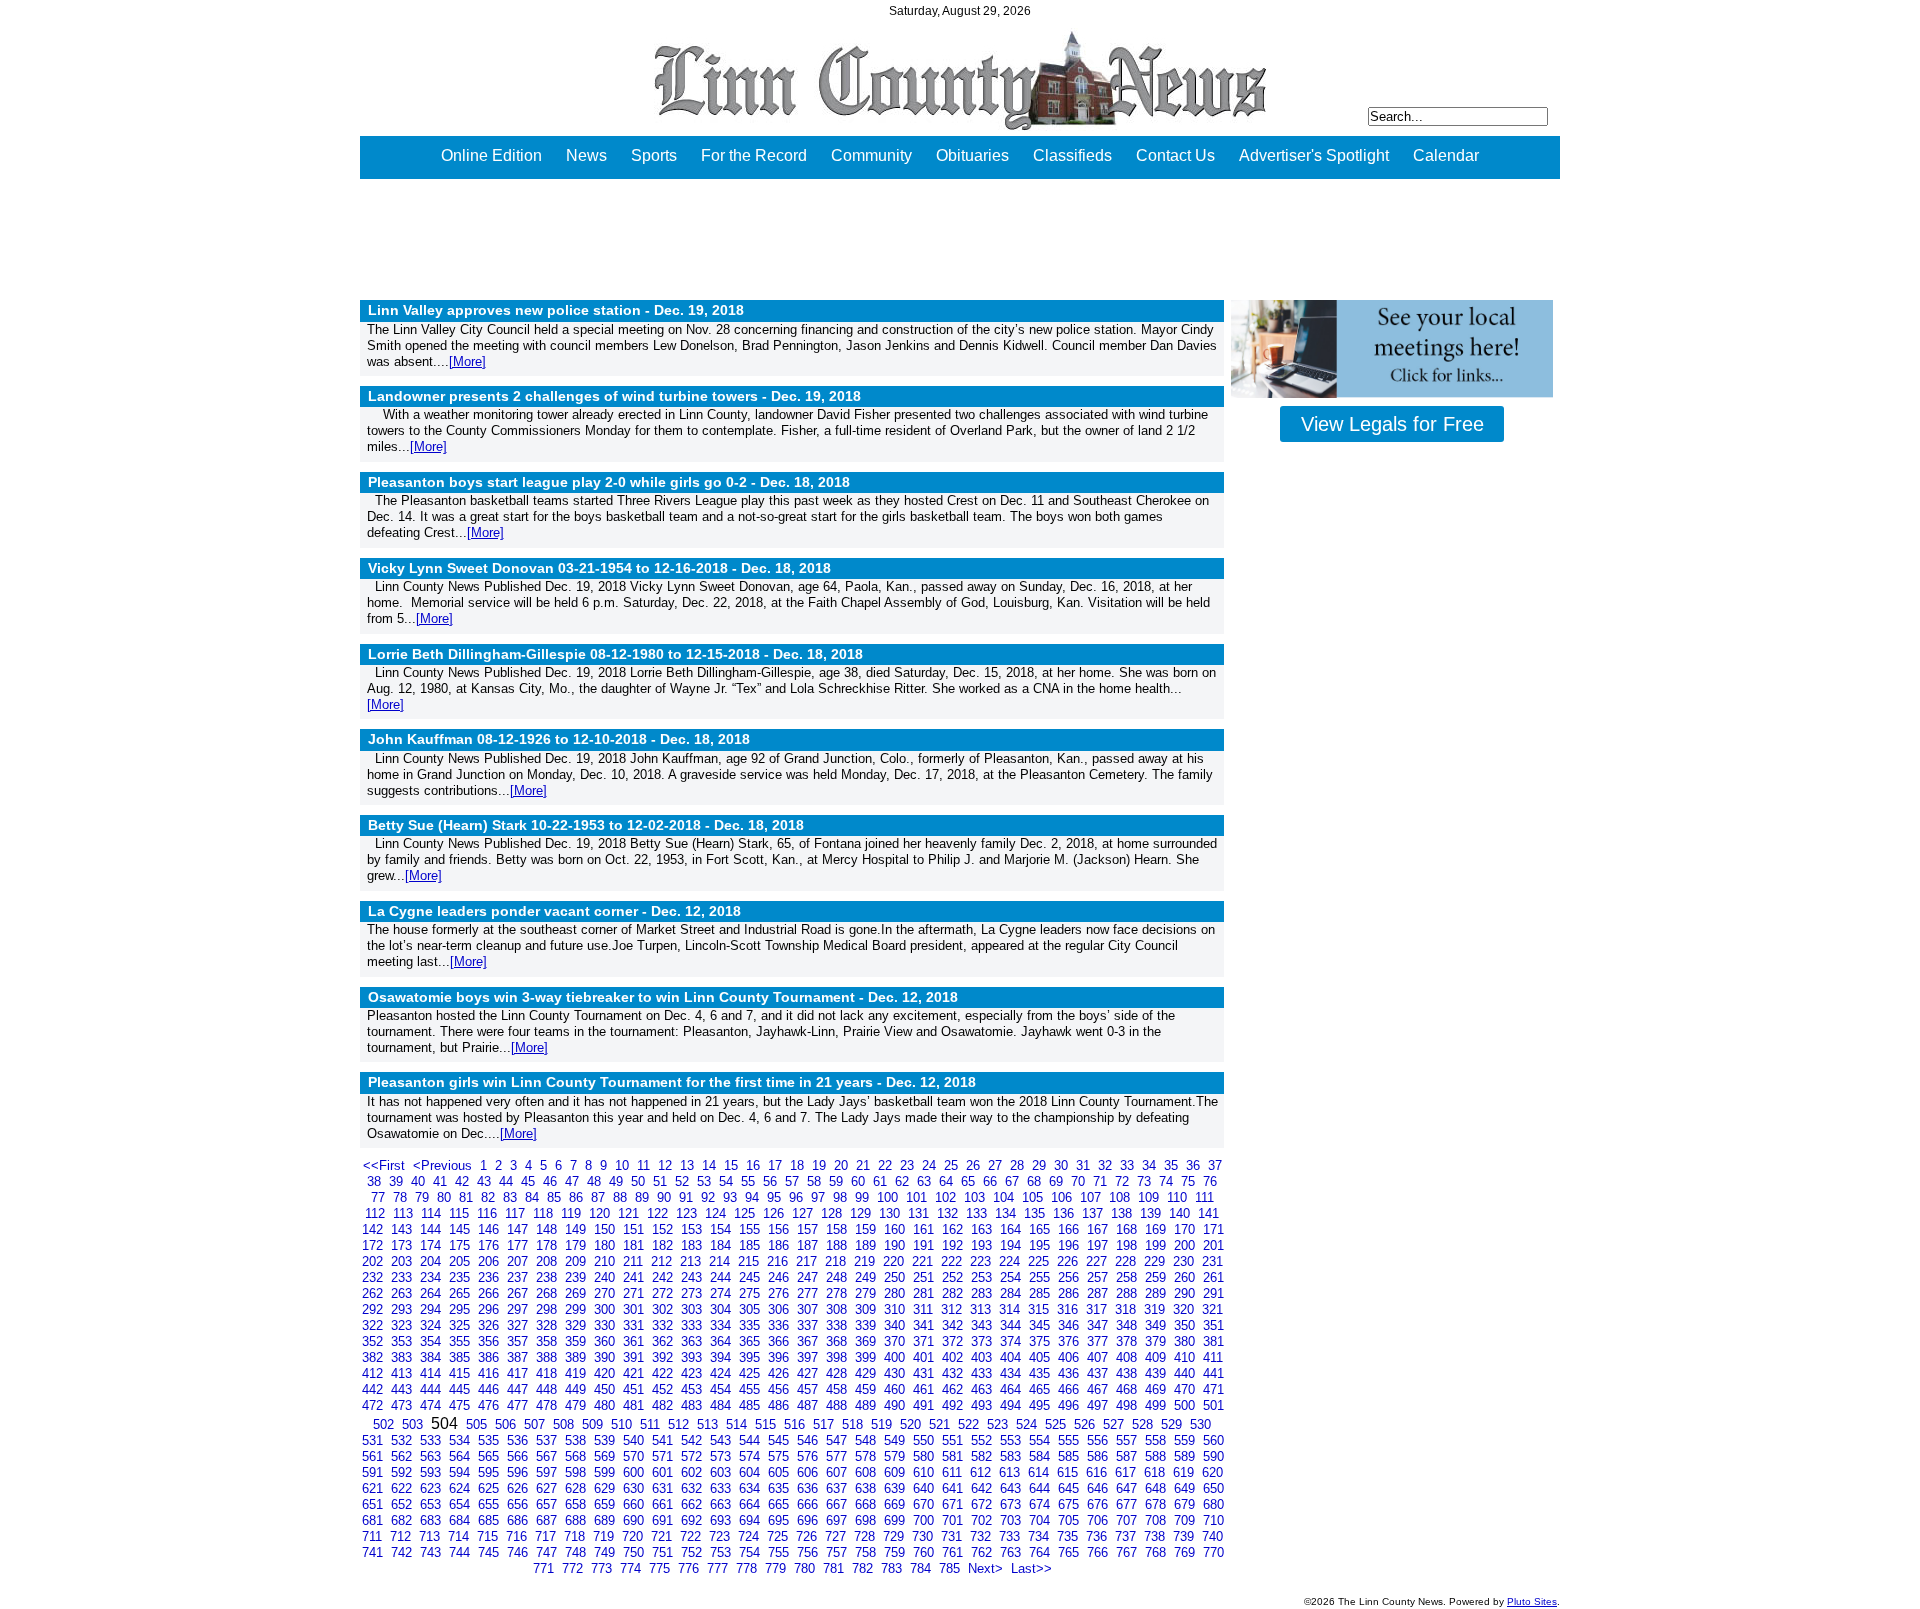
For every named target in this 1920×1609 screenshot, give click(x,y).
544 (751, 1440)
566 (519, 1456)
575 (780, 1456)
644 (1041, 1488)
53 (706, 1181)
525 (1057, 1424)
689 (606, 1520)
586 (1099, 1456)
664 (751, 1504)
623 (432, 1488)
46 (552, 1181)
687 (548, 1520)
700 (925, 1520)
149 (577, 1229)
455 (751, 1389)
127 (804, 1213)
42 (464, 1181)
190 (896, 1245)
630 (635, 1488)
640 (925, 1488)
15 (733, 1165)
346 (1070, 1325)
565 (490, 1456)
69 (1058, 1181)
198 (1128, 1245)
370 (896, 1341)
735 (1069, 1536)
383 (403, 1357)
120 (601, 1213)
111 (1204, 1197)
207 (519, 1261)
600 (635, 1472)
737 (1127, 1536)
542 (693, 1440)
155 (751, 1229)
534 (461, 1440)
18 (799, 1165)
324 (432, 1325)
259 (1157, 1277)
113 (405, 1213)
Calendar (1446, 155)
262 (374, 1293)
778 (748, 1568)
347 (1099, 1325)
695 (780, 1520)
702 (983, 1520)
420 (606, 1373)
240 (606, 1277)
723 (721, 1536)
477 (519, 1405)
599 (606, 1472)
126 (775, 1213)
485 (751, 1405)
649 (1186, 1488)
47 (574, 1181)
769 (1186, 1552)
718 (576, 1536)
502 (385, 1424)
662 (693, 1504)
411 (1213, 1357)
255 (1041, 1277)
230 (1185, 1261)
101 (918, 1197)
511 (652, 1424)
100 (889, 1197)
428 (838, 1373)
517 (825, 1424)
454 (722, 1389)
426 (780, 1373)
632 (693, 1488)
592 (403, 1472)
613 (1011, 1472)
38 (376, 1181)
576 (809, 1456)
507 (536, 1424)
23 (909, 1165)
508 (565, 1424)
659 (606, 1504)
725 (779, 1536)
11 (645, 1165)
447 (519, 1389)
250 (896, 1277)
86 (578, 1197)
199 (1157, 1245)
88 (622, 1197)
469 (1157, 1389)
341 (925, 1325)
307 (809, 1309)
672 (983, 1504)
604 (751, 1472)
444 (432, 1389)
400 (896, 1357)
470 (1186, 1389)
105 (1034, 1197)
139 (1152, 1213)
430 (896, 1373)
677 (1128, 1504)
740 (1212, 1536)
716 (518, 1536)
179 (577, 1245)
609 (896, 1472)
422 (664, 1373)
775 (661, 1568)
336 (780, 1325)
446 (490, 1389)
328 (548, 1325)
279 (867, 1293)
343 (983, 1325)
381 (1213, 1341)
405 (1041, 1357)
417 (519, 1373)
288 (1128, 1293)
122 (659, 1213)
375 (1041, 1341)
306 (780, 1309)
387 (519, 1357)
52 (684, 1181)
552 (983, 1440)
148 (548, 1229)
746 (519, 1552)
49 (618, 1181)
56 (772, 1181)
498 (1128, 1405)
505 (478, 1424)
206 (490, 1261)
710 (1213, 1520)
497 (1099, 1405)
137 (1094, 1213)
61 (882, 1181)
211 (635, 1261)
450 (606, 1389)
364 (722, 1341)
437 (1099, 1373)
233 (403, 1277)
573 (722, 1456)
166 (1070, 1229)
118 (545, 1213)
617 (1127, 1472)
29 (1041, 1165)
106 (1063, 1197)
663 (722, 1504)
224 (1011, 1261)
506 (507, 1424)
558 (1157, 1440)
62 (904, 1181)
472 (374, 1405)
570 (635, 1456)
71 (1102, 1181)
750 (635, 1552)
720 (634, 1536)
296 (490, 1309)
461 (925, 1389)
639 (896, 1488)
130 (891, 1213)
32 (1107, 1165)
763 (1012, 1552)
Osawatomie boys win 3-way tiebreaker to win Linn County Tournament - (663, 997)
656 (519, 1504)
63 (926, 1181)
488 (838, 1405)
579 (896, 1456)
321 (1212, 1309)
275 (751, 1293)
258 (1128, 1277)
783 (893, 1568)
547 (838, 1440)
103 (976, 1197)
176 (490, 1245)
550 (925, 1440)
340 (896, 1325)
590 (1213, 1456)
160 (896, 1229)
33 (1129, 1165)
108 (1121, 1197)
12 (667, 1165)
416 (490, 1373)
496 (1070, 1405)
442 (374, 1389)
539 (606, 1440)
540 (635, 1440)
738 (1156, 1536)
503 (414, 1424)
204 (432, 1261)
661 (664, 1504)
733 (1011, 1536)
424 (722, 1373)
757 (838, 1552)
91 (688, 1197)
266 (490, 1293)
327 (519, 1325)
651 (374, 1504)
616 (1098, 1472)
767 (1128, 1552)
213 (692, 1261)
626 (519, 1488)
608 (867, 1472)
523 (999, 1424)
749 (606, 1552)
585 (1070, 1456)
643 (1012, 1488)
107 (1092, 1197)
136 (1065, 1213)
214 (721, 1261)
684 (461, 1520)
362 (664, 1341)
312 (953, 1309)
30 (1063, 1165)
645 (1070, 1488)
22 (887, 1165)
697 (838, 1520)
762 (983, 1552)
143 (403, 1229)
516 (796, 1424)
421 (635, 1373)
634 (751, 1488)
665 (780, 1504)
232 (374, 1277)
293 (403, 1309)
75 (1190, 1181)
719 (605, 1536)
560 (1213, 1440)
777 (719, 1568)
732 (982, 1536)
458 (838, 1389)
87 (600, 1197)
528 (1144, 1424)
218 (837, 1261)
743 (432, 1552)
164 (1012, 1229)
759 (896, 1552)
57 (794, 1181)
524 (1028, 1424)
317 (1098, 1309)
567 (548, 1456)
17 (777, 1165)
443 (403, 1389)
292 (374, 1309)
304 (722, 1309)
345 (1041, 1325)
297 (519, 1309)
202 (374, 1261)
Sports (654, 155)
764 (1041, 1552)
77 (380, 1197)
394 (722, 1357)
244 (722, 1277)
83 (512, 1197)
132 (949, 1213)
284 (1012, 1293)
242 (664, 1277)
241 (635, 1277)
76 (1210, 1181)
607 (838, 1472)
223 (982, 1261)
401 (925, 1357)
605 (780, 1472)
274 (722, 1293)
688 (577, 1520)
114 (433, 1213)
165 (1041, 1229)
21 (865, 1165)
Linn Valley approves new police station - (556, 310)
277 (809, 1293)
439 (1157, 1373)
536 (519, 1440)
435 (1041, 1373)
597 (548, 1472)
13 (689, 1165)
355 (461, 1341)
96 (798, 1197)
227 (1098, 1261)
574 (751, 1456)
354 (432, 1341)
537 (548, 1440)
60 (860, 1181)
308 (838, 1309)
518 (854, 1424)
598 (577, 1472)
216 (779, 1261)
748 (577, 1552)
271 (635, 1293)
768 (1157, 1552)
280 (896, 1293)
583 (1012, 1456)
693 (722, 1520)
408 (1128, 1357)
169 (1157, 1229)
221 (924, 1261)
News (586, 155)
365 (751, 1341)
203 (403, 1261)
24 (931, 1165)
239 (577, 1277)
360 (606, 1341)
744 (461, 1552)
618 (1156, 1472)
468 (1128, 1389)
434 (1012, 1373)
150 (606, 1229)
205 (461, 1261)
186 (780, 1245)
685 (490, 1520)
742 (403, 1552)
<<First (386, 1165)
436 (1070, 1373)
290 (1186, 1293)
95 (776, 1197)
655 (490, 1504)
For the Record (754, 155)
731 (953, 1536)
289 (1157, 1293)
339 (867, 1325)
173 (403, 1245)
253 (983, 1277)
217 (808, 1261)
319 (1156, 1309)
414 (432, 1373)
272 (664, 1293)
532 (403, 1440)
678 (1157, 1504)
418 (548, 1373)
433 (983, 1373)
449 (577, 1389)
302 (664, 1309)
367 (809, 1341)
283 (983, 1293)
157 (809, 1229)
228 (1127, 1261)
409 (1157, 1357)
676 (1099, 1504)
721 (663, 1536)
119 (573, 1213)
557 (1128, 1440)
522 (970, 1424)
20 (843, 1165)
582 (983, 1456)
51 (662, 1181)
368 (838, 1341)
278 (838, 1293)
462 (954, 1389)
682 (403, 1520)
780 (806, 1568)
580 (925, 1456)
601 (664, 1472)
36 (1195, 1165)
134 (1007, 1213)
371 (925, 1341)
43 (486, 1181)
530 (1200, 1424)
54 (728, 1181)
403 (983, 1357)
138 (1123, 1213)
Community (871, 155)
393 (693, 1357)
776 (690, 1568)
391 (635, 1357)
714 (460, 1536)
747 (548, 1552)
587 (1128, 1456)
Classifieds (1072, 155)
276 (780, 1293)
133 (978, 1213)
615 (1069, 1472)
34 (1151, 1165)
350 (1186, 1325)
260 (1186, 1277)
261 (1213, 1277)
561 (374, 1456)
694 (751, 1520)
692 (693, 1520)
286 (1070, 1293)
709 (1186, 1520)
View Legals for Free (1392, 424)
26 (975, 1165)
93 (732, 1197)
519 (883, 1424)
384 (432, 1357)
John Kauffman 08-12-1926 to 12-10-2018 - (559, 739)
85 (556, 1197)
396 (780, 1357)
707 (1128, 1520)
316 (1069, 1309)
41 (442, 1181)
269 (577, 1293)
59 (838, 1181)
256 (1070, 1277)
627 (548, 1488)
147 (519, 1229)
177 (519, 1245)
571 (664, 1456)
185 (751, 1245)
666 (809, 1504)
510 (623, 1424)
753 (722, 1552)
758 (867, 1552)
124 (717, 1213)
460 (896, 1389)
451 (635, 1389)
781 (835, 1568)
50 (640, 1181)
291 (1213, 1293)
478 (548, 1405)
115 (461, 1213)
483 (693, 1405)
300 (606, 1309)
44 (508, 1181)
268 (548, 1293)
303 (693, 1309)
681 (374, 1520)
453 (693, 1389)
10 (624, 1165)
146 (490, 1229)
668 (867, 1504)
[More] (467, 361)
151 (635, 1229)
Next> (987, 1568)
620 (1212, 1472)
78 (402, 1197)
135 (1036, 1213)
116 (489, 1213)
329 (577, 1325)
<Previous (444, 1165)
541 (664, 1440)
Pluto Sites (1532, 1601)
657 (548, 1504)
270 (606, 1293)
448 (548, 1389)
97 (820, 1197)
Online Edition (491, 155)
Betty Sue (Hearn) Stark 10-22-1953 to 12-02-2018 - (586, 825)
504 (446, 1423)
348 (1128, 1325)
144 (432, 1229)
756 (809, 1552)
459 (867, 1389)
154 (722, 1229)
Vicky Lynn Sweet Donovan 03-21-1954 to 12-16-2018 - (599, 568)
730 (924, 1536)
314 (1011, 1309)
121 (630, 1213)
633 (722, 1488)
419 (577, 1373)
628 (577, 1488)
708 (1157, 1520)
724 (750, 1536)
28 (1019, 1165)
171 (1213, 1229)
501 (1213, 1405)
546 (809, 1440)
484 (722, 1405)
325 (461, 1325)
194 (1012, 1245)
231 (1212, 1261)
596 (519, 1472)
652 (403, 1504)
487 (809, 1405)
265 (461, 1293)
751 (664, 1552)
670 (925, 1504)
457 (809, 1389)
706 (1099, 1520)
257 (1099, 1277)
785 (951, 1568)
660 (635, 1504)
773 (603, 1568)
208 (548, 1261)
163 (983, 1229)
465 (1041, 1389)
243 (693, 1277)
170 (1186, 1229)
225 (1040, 1261)
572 (693, 1456)
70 (1080, 1181)
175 (461, 1245)
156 (780, 1229)
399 (867, 1357)
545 (780, 1440)
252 (954, 1277)
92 (710, 1197)
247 (809, 1277)
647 (1128, 1488)
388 (548, 1357)
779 (777, 1568)
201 (1213, 1245)
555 (1070, 1440)
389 (577, 1357)
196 (1070, 1245)
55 (750, 1181)
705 (1070, 1520)
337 (809, 1325)
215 (750, 1261)
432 (954, 1373)
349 (1157, 1325)
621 (374, 1488)
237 (519, 1277)
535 (490, 1440)
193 (983, 1245)
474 (432, 1405)
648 (1157, 1488)
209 (577, 1261)
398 (838, 1357)
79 (424, 1197)
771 (545, 1568)
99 (864, 1197)
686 (519, 1520)
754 (751, 1552)
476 (490, 1405)
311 (925, 1309)
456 (780, 1389)
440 (1186, 1373)
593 (432, 1472)
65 (970, 1181)
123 (688, 1213)
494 (1012, 1405)
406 (1070, 1357)
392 (664, 1357)
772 (574, 1568)
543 (722, 1440)
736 (1098, 1536)
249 (867, 1277)
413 (403, 1373)
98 (842, 1197)
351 (1213, 1325)
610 (925, 1472)
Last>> (1031, 1568)
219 (866, 1261)
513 (709, 1424)
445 (461, 1389)
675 (1070, 1504)
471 (1213, 1389)
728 (866, 1536)
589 (1186, 1456)
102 (947, 1197)
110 (1179, 1197)
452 (664, 1389)
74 (1168, 1181)
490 (896, 1405)
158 (838, 1229)
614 (1040, 1472)
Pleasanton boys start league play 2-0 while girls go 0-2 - (609, 482)
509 (594, 1424)
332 (664, 1325)
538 (577, 1440)
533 (432, 1440)
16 (755, 1165)
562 (403, 1456)
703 (1012, 1520)
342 (954, 1325)
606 (809, 1472)
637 (838, 1488)
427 (809, 1373)
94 (754, 1197)
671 (954, 1504)
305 (751, 1309)
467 (1099, 1389)
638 (867, 1488)
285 (1041, 1293)
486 (780, 1405)
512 (680, 1424)
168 (1128, 1229)
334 (722, 1325)
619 (1185, 1472)
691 (664, 1520)
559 (1186, 1440)
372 (954, 1341)
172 (374, 1245)
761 (954, 1552)
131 (920, 1213)
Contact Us (1175, 155)
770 (1213, 1552)
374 (1012, 1341)
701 (954, 1520)
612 (982, 1472)
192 (954, 1245)
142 (374, 1229)
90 (666, 1197)
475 (461, 1405)
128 (833, 1213)
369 (867, 1341)
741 (374, 1552)
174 (432, 1245)
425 (751, 1373)
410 (1186, 1357)
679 (1186, 1504)
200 (1186, 1245)
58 (816, 1181)
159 (867, 1229)
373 (983, 1341)
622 (403, 1488)
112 (377, 1213)
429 (867, 1373)
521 (941, 1424)
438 (1128, 1373)
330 (606, 1325)
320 (1185, 1309)
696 (809, 1520)
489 (867, 1405)
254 (1012, 1277)
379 (1157, 1341)
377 (1099, 1341)
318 (1127, 1309)
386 (490, 1357)
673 (1012, 1504)
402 (954, 1357)
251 (925, 1277)
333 (693, 1325)
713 (431, 1536)
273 (693, 1293)
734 (1040, 1536)
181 (635, 1245)
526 (1086, 1424)
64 (948, 1181)
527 (1115, 1424)
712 (402, 1536)
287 (1099, 1293)
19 (821, 1165)
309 (867, 1309)
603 (722, 1472)
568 (577, 1456)
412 (374, 1373)
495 (1041, 1405)
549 (896, 1440)
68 (1036, 1181)
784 (922, 1568)
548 (867, 1440)
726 (808, 1536)
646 (1099, 1488)
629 (606, 1488)
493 (983, 1405)
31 (1085, 1165)
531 (374, 1440)
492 (954, 1405)
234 (432, 1277)
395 (751, 1357)
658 (577, 1504)
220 (895, 1261)
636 (809, 1488)
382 (374, 1357)
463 (983, 1389)
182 (664, 1245)
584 (1041, 1456)
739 (1185, 1536)
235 (461, 1277)
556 (1099, 1440)
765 (1070, 1552)
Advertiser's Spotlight (1314, 155)
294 (432, 1309)
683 (432, 1520)
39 (398, 1181)
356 (490, 1341)
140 (1181, 1213)
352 (374, 1341)
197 (1099, 1245)
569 (606, 1456)
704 (1041, 1520)
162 (954, 1229)
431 (925, 1373)
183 (693, 1245)
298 (548, 1309)
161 (925, 1229)
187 (809, 1245)
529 (1173, 1424)
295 (461, 1309)
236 (490, 1277)
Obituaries (972, 155)
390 (606, 1357)
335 (751, 1325)
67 (1014, 1181)
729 (895, 1536)
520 (912, 1424)
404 (1012, 1357)
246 (780, 1277)
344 (1012, 1325)
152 (664, 1229)
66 (992, 1181)
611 (954, 1472)
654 (461, 1504)
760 (925, 1552)
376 (1070, 1341)
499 (1157, 1405)
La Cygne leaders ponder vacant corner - (554, 911)
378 (1128, 1341)
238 (548, 1277)
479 (577, 1405)
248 (838, 1277)
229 (1156, 1261)
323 (403, 1325)
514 (738, 1424)
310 (896, 1309)
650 (1213, 1488)
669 (896, 1504)
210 (606, 1261)
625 (490, 1488)
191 (925, 1245)
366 (780, 1341)
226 (1069, 1261)
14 (711, 1165)
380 (1186, 1341)
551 (954, 1440)
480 (606, 1405)
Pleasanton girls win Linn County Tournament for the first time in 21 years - (672, 1082)
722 (692, 1536)
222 (953, 1261)
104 (1005, 1197)
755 (780, 1552)
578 (867, 1456)
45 (530, 1181)
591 (374, 1472)
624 (461, 1488)
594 (461, 1472)
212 (663, 1261)
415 (461, 1373)
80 (446, 1197)
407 (1099, 1357)
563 (432, 1456)
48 (596, 1181)
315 (1040, 1309)
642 (983, 1488)
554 (1041, 1440)
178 (548, 1245)
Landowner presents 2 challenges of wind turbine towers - (614, 396)
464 (1012, 1389)
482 (664, 1405)
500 (1186, 1405)
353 (403, 1341)
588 (1157, 1456)
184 (722, 1245)
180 (606, 1245)
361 (635, 1341)
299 (577, 1309)
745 (490, 1552)
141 (1208, 1213)
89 (644, 1197)
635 (780, 1488)
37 (1215, 1165)
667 (838, 1504)
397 (809, 1357)
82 (490, 1197)
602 (693, 1472)
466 (1070, 1389)
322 (374, 1325)
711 (374, 1536)
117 (517, 1213)
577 (838, 1456)
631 (664, 1488)
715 (489, 1536)
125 (746, 1213)
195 (1041, 1245)
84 (534, 1197)
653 (432, 1504)
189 (867, 1245)
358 (548, 1341)
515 (767, 1424)
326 (490, 1325)
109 (1150, 1197)
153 (693, 1229)
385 (461, 1357)
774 (632, 1568)
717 (547, 1536)
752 (693, 1552)
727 (837, 1536)
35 (1173, 1165)
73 (1146, 1181)
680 (1213, 1504)
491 (925, 1405)
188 (838, 1245)
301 (635, 1309)
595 (490, 1472)
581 (954, 1456)
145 (461, 1229)
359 (577, 1341)
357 (519, 1341)
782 (864, 1568)
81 (468, 1197)
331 (635, 1325)
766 (1099, 1552)
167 (1099, 1229)
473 (403, 1405)
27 (997, 1165)
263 (403, 1293)
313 (982, 1309)
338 (838, 1325)
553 (1012, 1440)
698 (867, 1520)
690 (635, 1520)
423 (693, 1373)
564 (461, 1456)
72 (1124, 1181)
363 (693, 1341)
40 (420, 1181)
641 (954, 1488)
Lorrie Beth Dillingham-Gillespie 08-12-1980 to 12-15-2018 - (615, 654)
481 (635, 1405)
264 (432, 1293)
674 (1041, 1504)
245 (751, 1277)
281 (925, 1293)
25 (953, 1165)
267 (519, 1293)
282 (954, 1293)
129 (862, 1213)
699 (896, 1520)
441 (1213, 1373)
